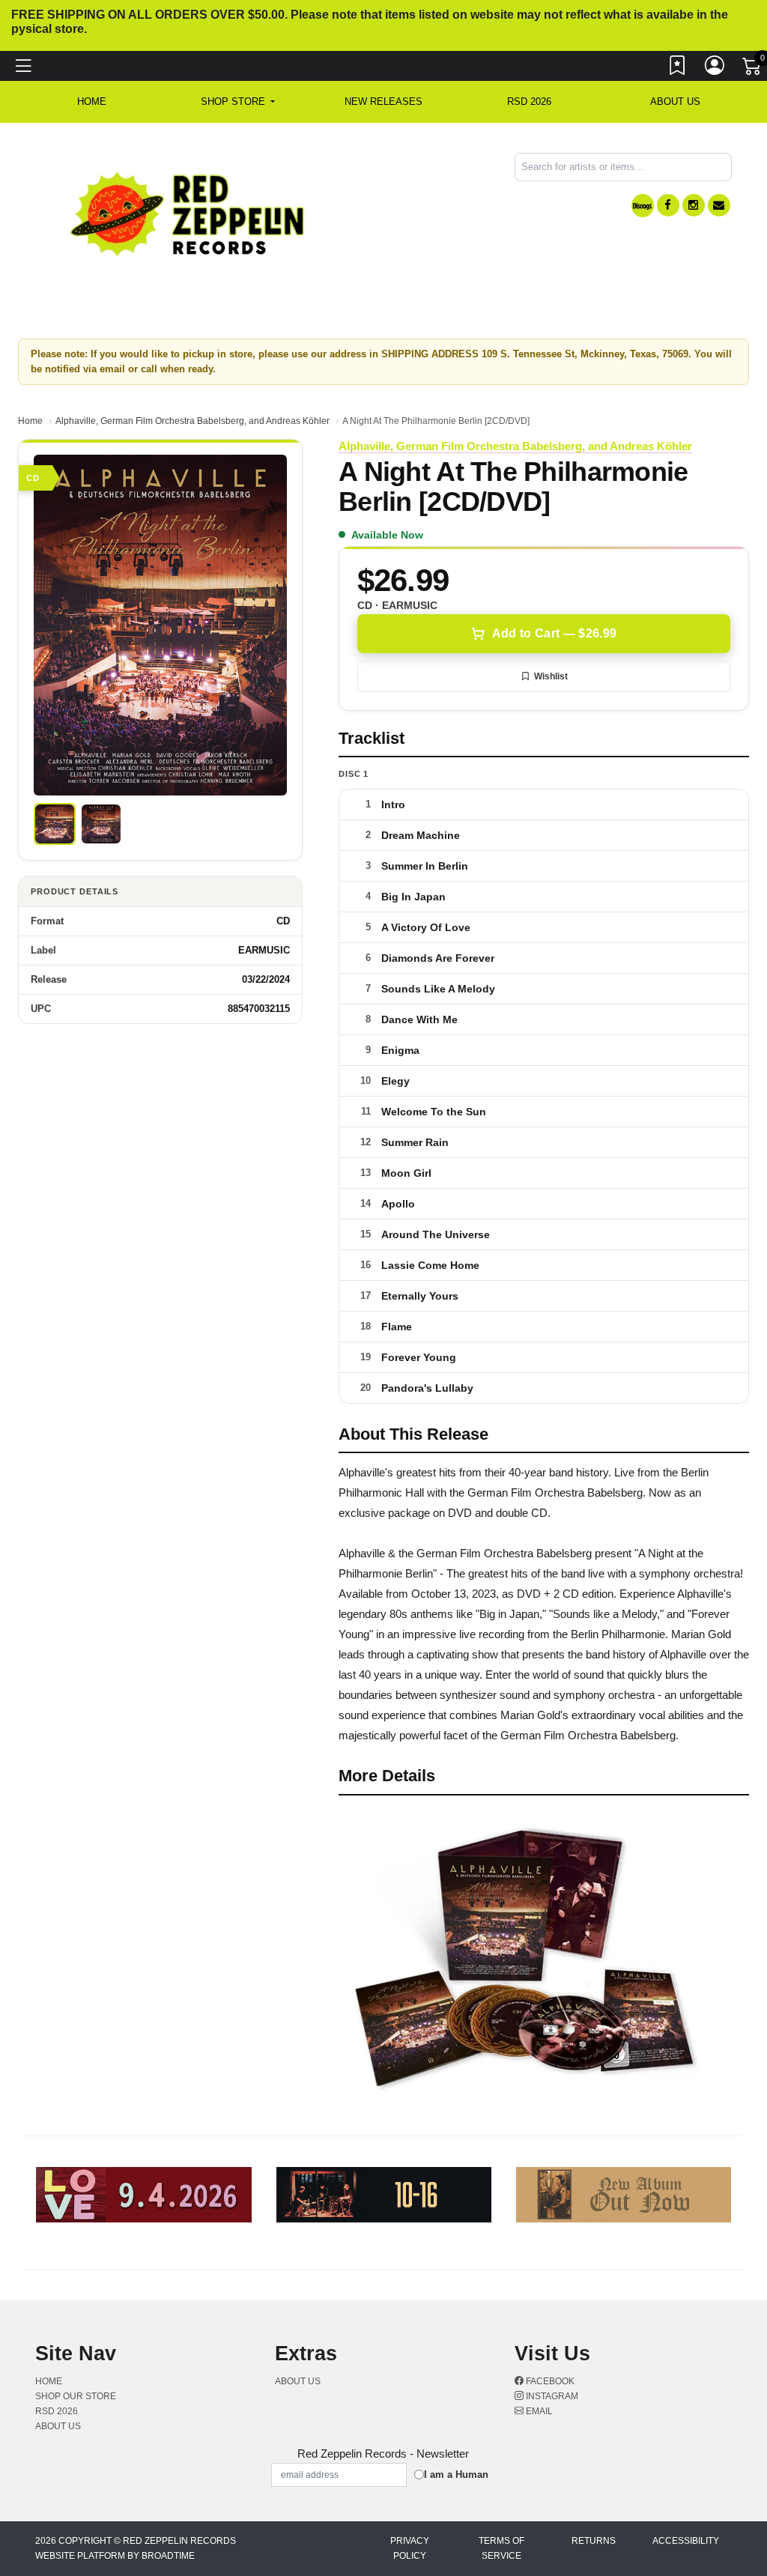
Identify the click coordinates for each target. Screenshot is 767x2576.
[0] (753, 70)
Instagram (551, 2396)
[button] (238, 102)
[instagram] (694, 205)
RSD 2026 (529, 101)
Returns (594, 2541)
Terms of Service (501, 2548)
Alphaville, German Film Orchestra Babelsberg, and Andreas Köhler (192, 421)
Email (538, 2411)
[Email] (719, 205)
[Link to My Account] (715, 69)
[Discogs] (643, 206)
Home (30, 421)
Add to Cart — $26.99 (554, 633)
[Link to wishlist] (678, 69)
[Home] (188, 213)
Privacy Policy (410, 2548)
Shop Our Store (76, 2396)
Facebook (549, 2381)
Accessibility (686, 2541)
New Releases (383, 101)
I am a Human (456, 2475)
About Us (675, 101)
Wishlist (551, 676)
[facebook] (668, 205)
